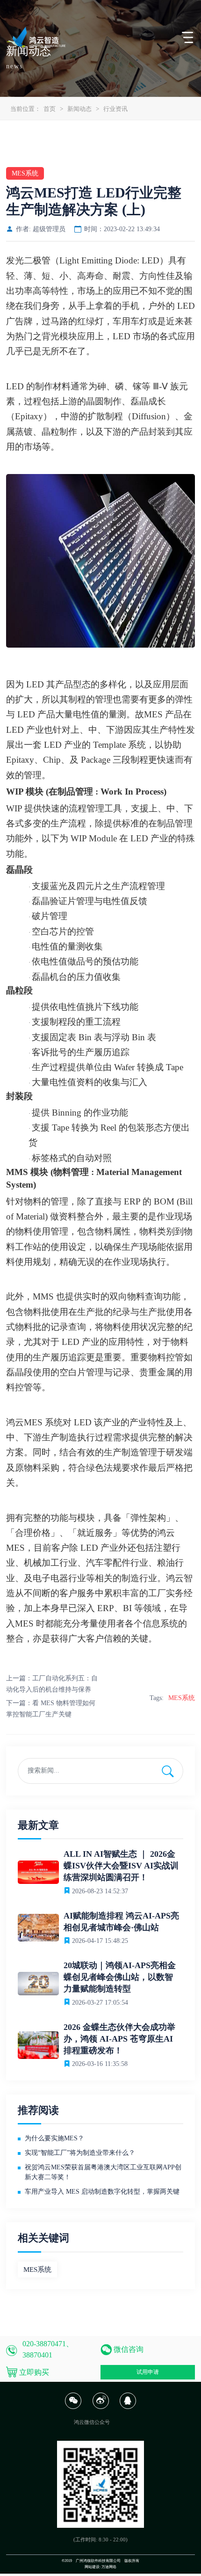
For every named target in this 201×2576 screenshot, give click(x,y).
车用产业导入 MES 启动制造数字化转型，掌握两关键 (102, 2192)
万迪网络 (109, 2567)
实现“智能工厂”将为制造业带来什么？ (80, 2153)
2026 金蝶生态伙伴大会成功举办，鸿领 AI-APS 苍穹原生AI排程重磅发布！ (119, 2039)
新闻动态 (79, 109)
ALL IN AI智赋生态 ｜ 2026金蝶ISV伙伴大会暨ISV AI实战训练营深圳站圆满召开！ (121, 1866)
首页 (50, 109)
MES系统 (182, 1698)
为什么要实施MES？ (54, 2138)
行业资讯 (115, 109)
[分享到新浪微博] (100, 2407)
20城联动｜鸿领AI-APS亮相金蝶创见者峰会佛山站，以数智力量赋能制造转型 (120, 1977)
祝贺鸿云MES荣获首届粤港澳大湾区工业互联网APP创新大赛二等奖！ (103, 2172)
